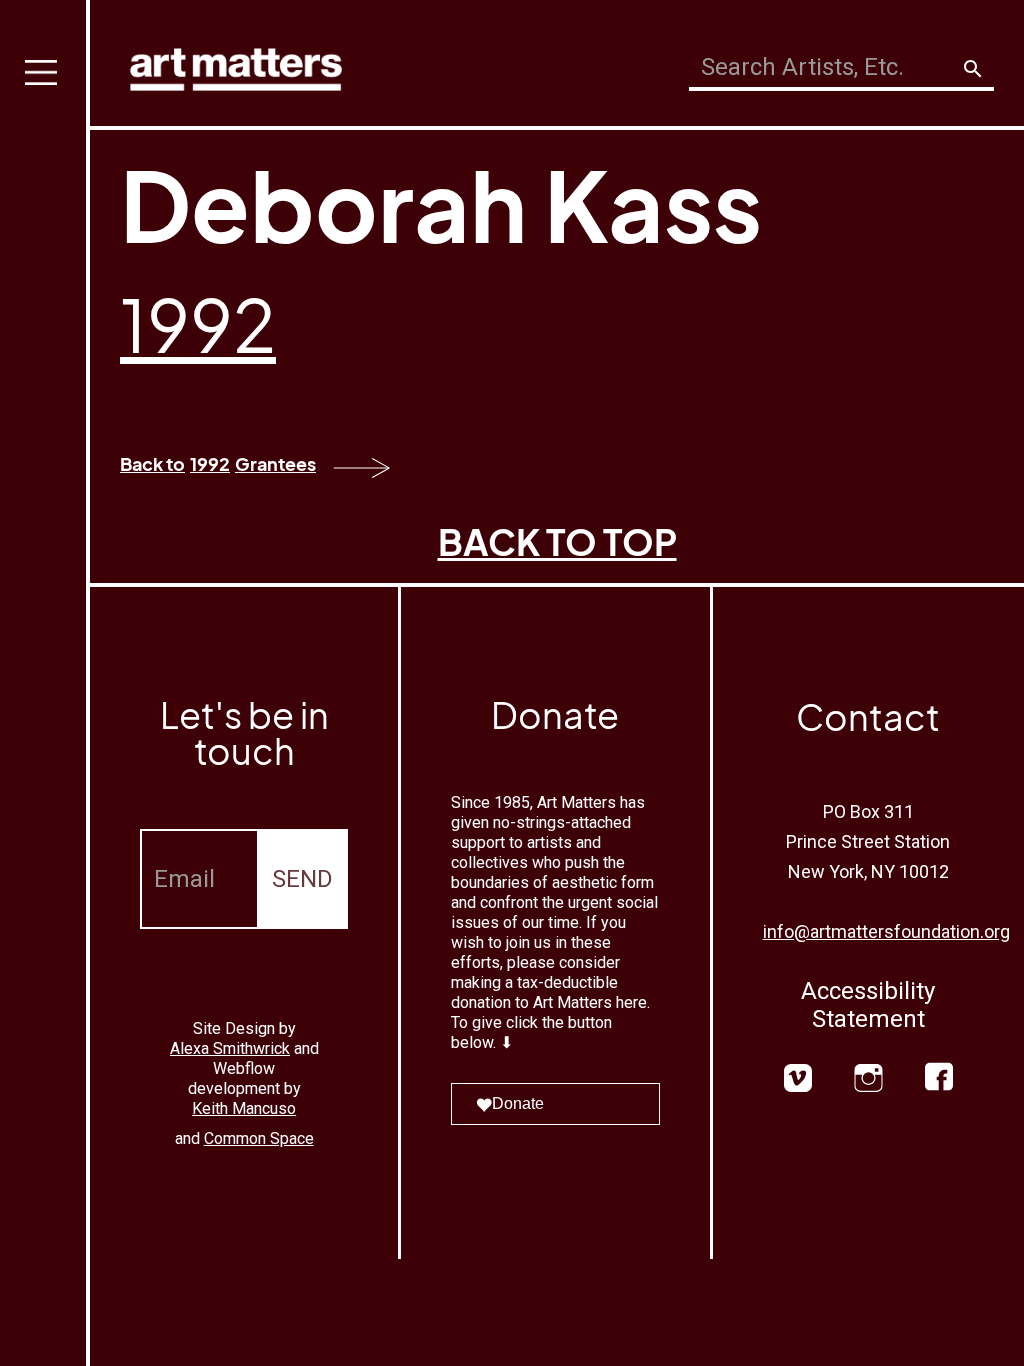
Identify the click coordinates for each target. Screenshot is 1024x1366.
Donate (518, 1103)
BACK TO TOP (557, 541)
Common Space (259, 1138)
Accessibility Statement (868, 1005)
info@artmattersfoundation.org (886, 931)
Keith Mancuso (244, 1108)
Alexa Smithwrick (230, 1048)
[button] (45, 683)
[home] (236, 64)
